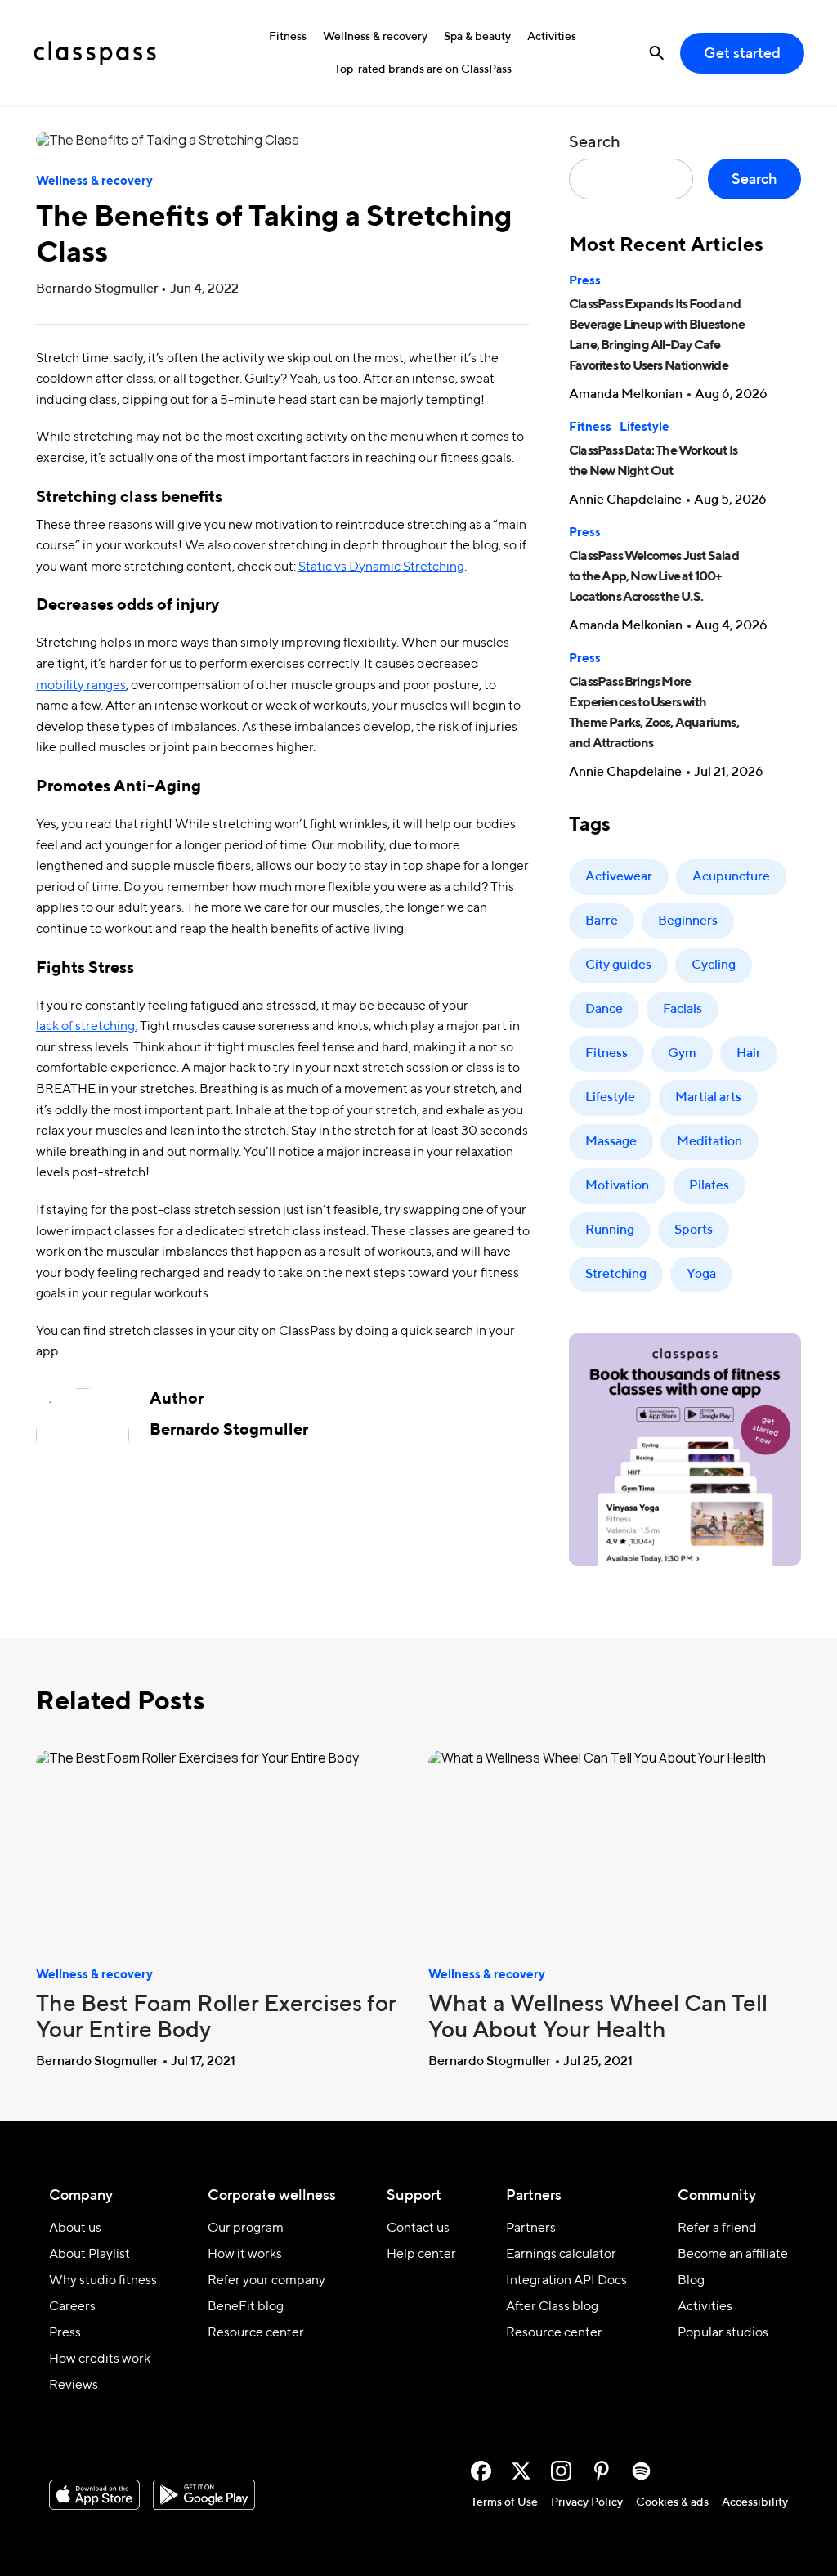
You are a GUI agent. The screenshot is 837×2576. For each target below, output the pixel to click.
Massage (611, 1142)
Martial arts (708, 1098)
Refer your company (266, 2281)
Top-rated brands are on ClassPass (423, 69)
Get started (742, 54)
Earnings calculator (561, 2255)
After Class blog (552, 2307)
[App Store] (94, 2495)
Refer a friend (717, 2229)
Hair (749, 1054)
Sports (694, 1230)
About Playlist (90, 2255)
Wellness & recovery (375, 37)
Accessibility (755, 2502)
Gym (682, 1054)
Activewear (619, 877)
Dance (604, 1010)
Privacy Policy (587, 2502)
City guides (618, 965)
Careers (72, 2307)
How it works (245, 2255)
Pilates (709, 1186)
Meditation (709, 1142)
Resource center (256, 2333)
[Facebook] (481, 2471)
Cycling (714, 965)
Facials (683, 1010)
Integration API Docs (566, 2281)
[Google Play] (204, 2495)
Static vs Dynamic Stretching (381, 567)
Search (595, 143)
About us (75, 2229)
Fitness (288, 37)
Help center (421, 2255)
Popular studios (723, 2333)
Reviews (74, 2386)
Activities (552, 37)
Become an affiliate (733, 2255)
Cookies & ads (672, 2502)
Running (610, 1230)
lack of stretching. (87, 1027)
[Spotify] (641, 2471)
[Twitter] (521, 2471)
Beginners (688, 921)
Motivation (617, 1186)
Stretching (616, 1275)
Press (585, 281)
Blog (691, 2281)
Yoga (701, 1275)
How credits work (100, 2359)
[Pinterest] (601, 2471)
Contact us (418, 2229)
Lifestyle (645, 427)
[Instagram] (561, 2471)
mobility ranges (81, 686)
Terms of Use (504, 2502)
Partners (531, 2229)
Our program (246, 2229)
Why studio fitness (103, 2281)
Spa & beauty (477, 37)
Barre (602, 921)
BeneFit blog (246, 2307)
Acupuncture (731, 877)
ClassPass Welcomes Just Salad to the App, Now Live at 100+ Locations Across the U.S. (654, 577)
